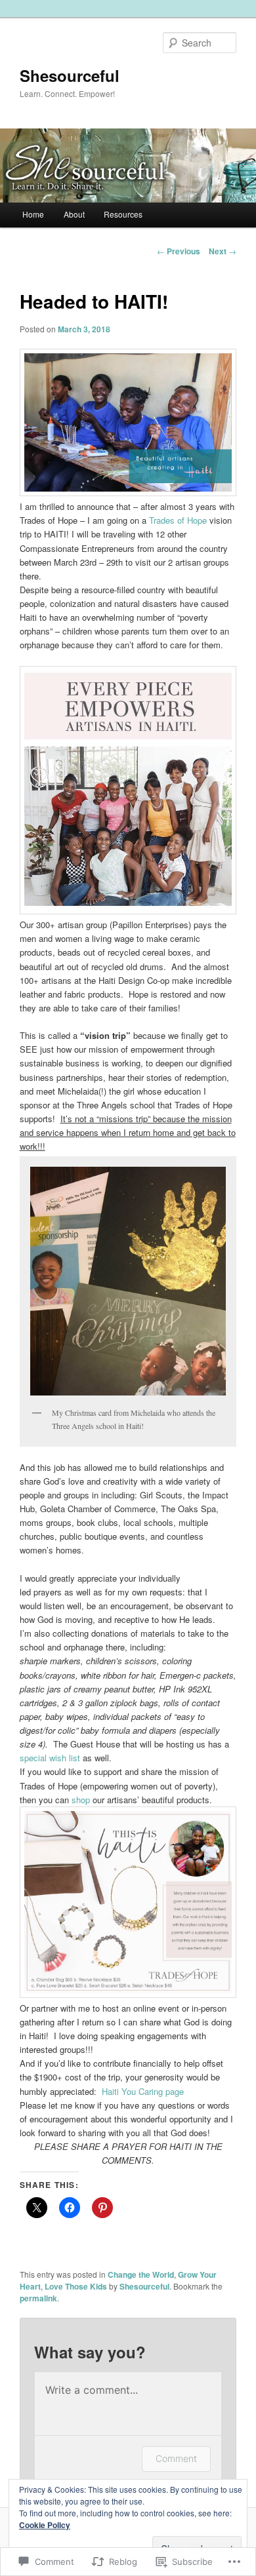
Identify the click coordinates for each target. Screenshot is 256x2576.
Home (33, 214)
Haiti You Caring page (143, 2091)
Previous (179, 251)
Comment (176, 2458)
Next (223, 251)
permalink (38, 2298)
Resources (123, 214)
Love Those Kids (76, 2286)
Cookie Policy (45, 2525)
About (74, 214)
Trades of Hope (178, 520)
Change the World (141, 2274)
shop (81, 1800)
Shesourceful (70, 75)
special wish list (50, 1758)
